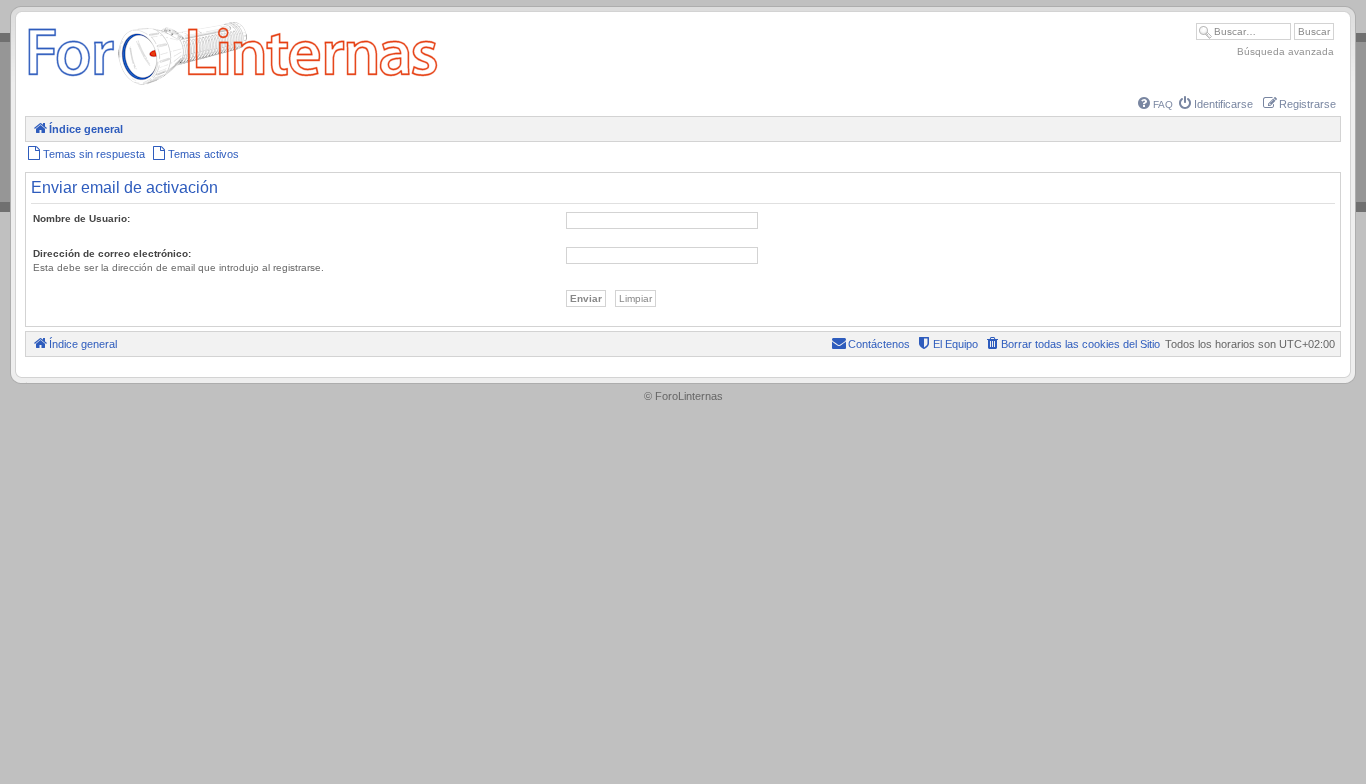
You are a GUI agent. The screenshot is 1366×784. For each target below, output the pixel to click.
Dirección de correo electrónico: (112, 253)
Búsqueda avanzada (1285, 51)
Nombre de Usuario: (81, 218)
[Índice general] (232, 84)
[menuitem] (1155, 104)
